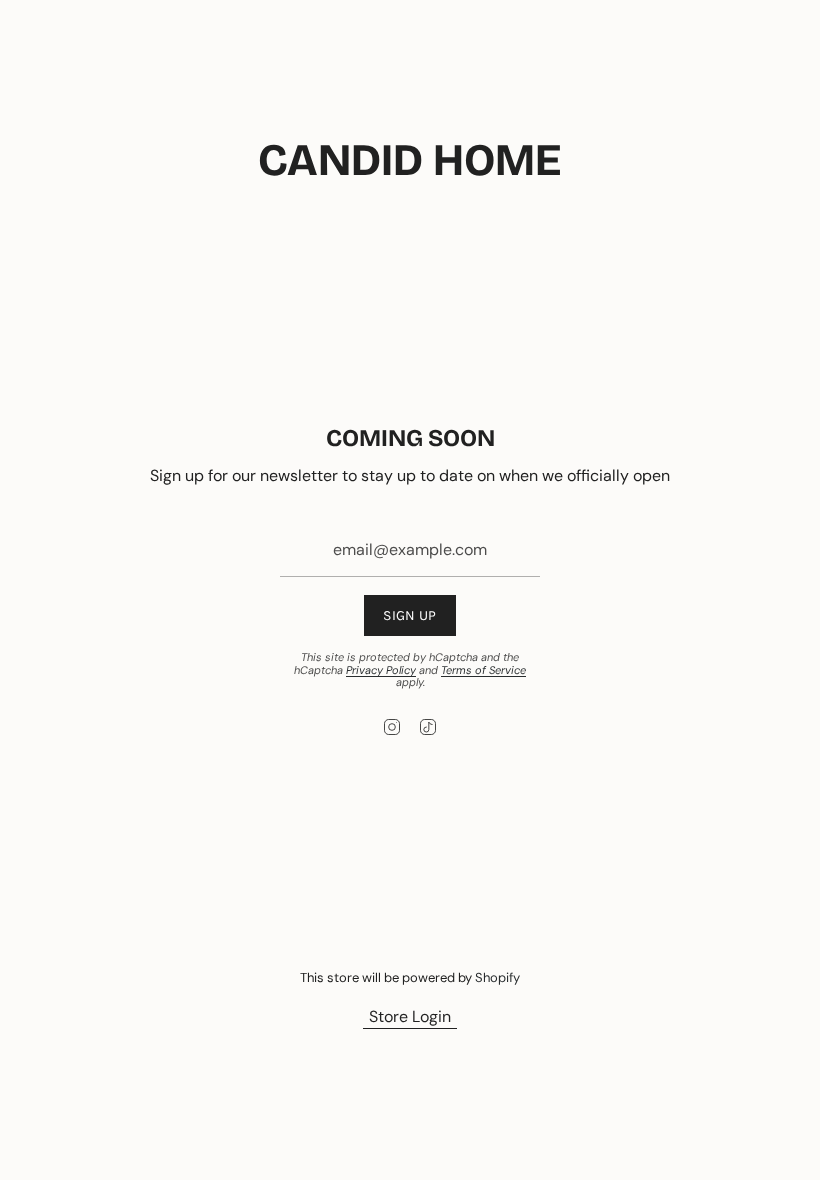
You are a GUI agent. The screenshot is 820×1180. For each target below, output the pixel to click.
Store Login (410, 1016)
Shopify (497, 977)
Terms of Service (483, 670)
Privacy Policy (381, 670)
